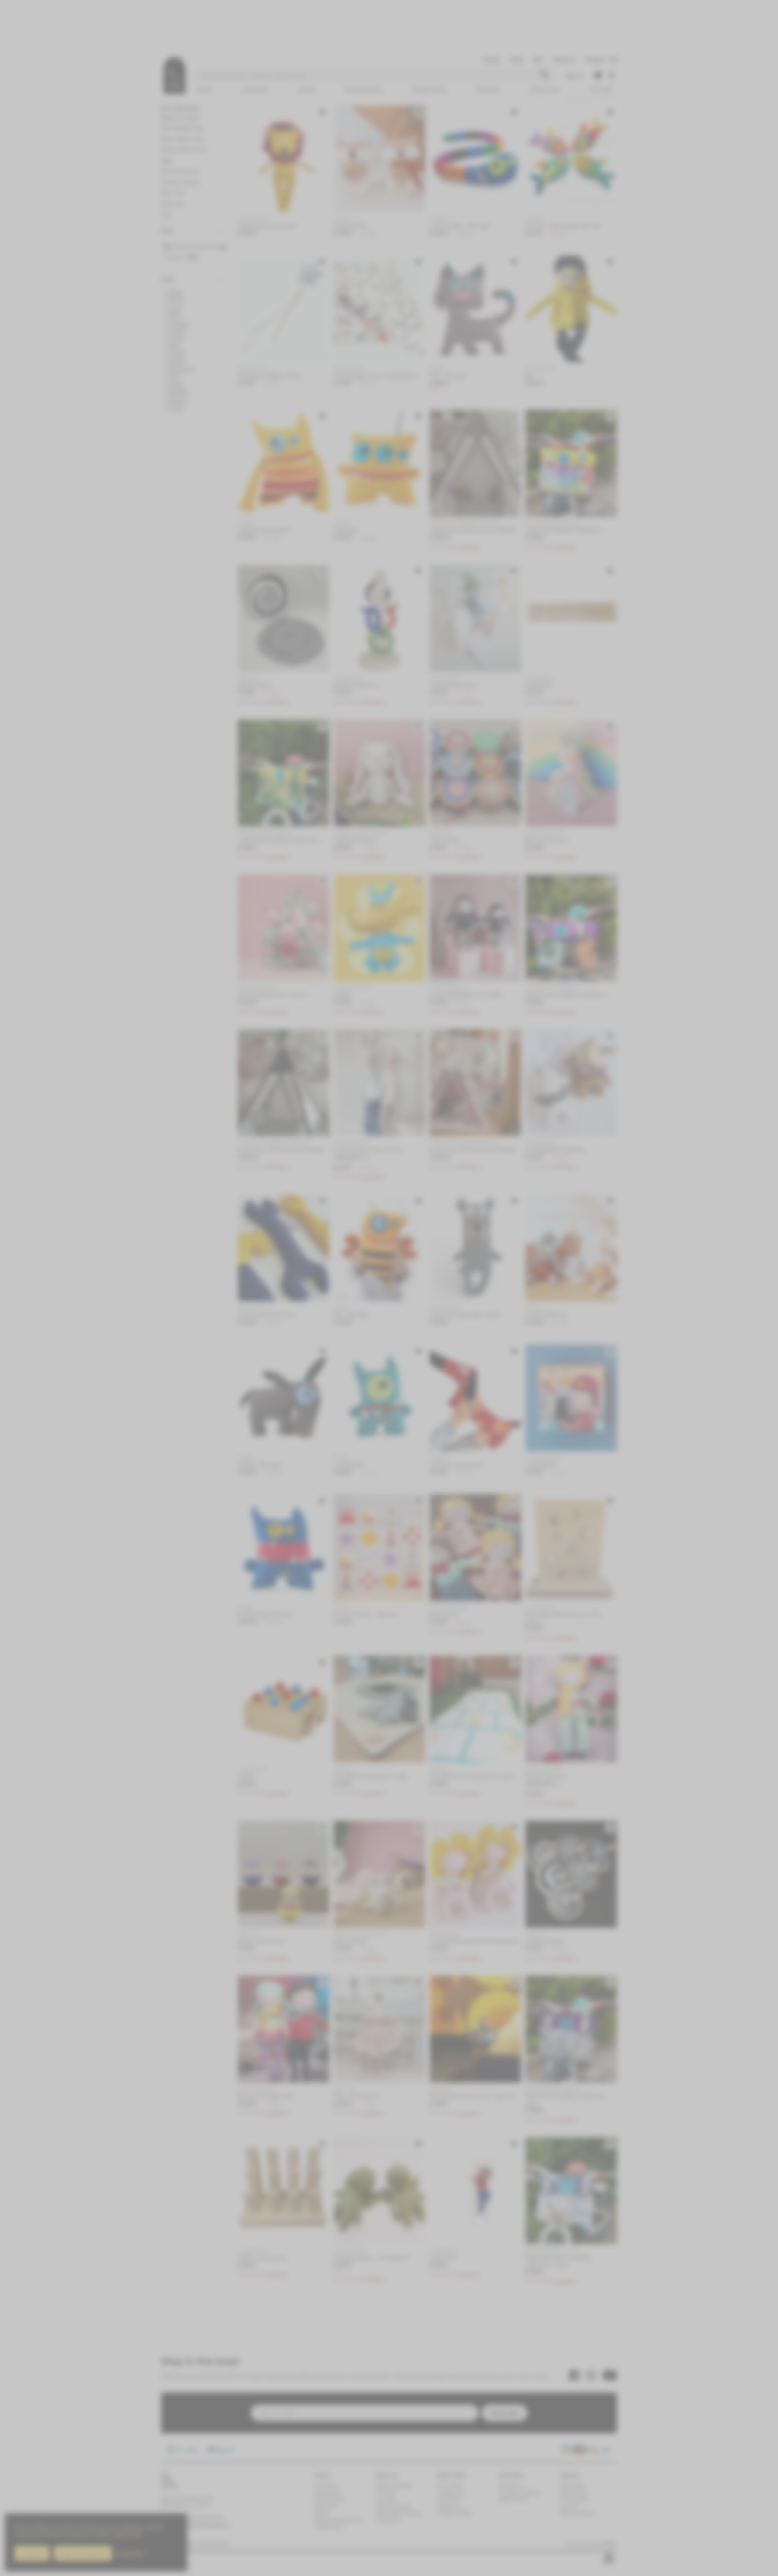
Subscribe (450, 1301)
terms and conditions (469, 1324)
